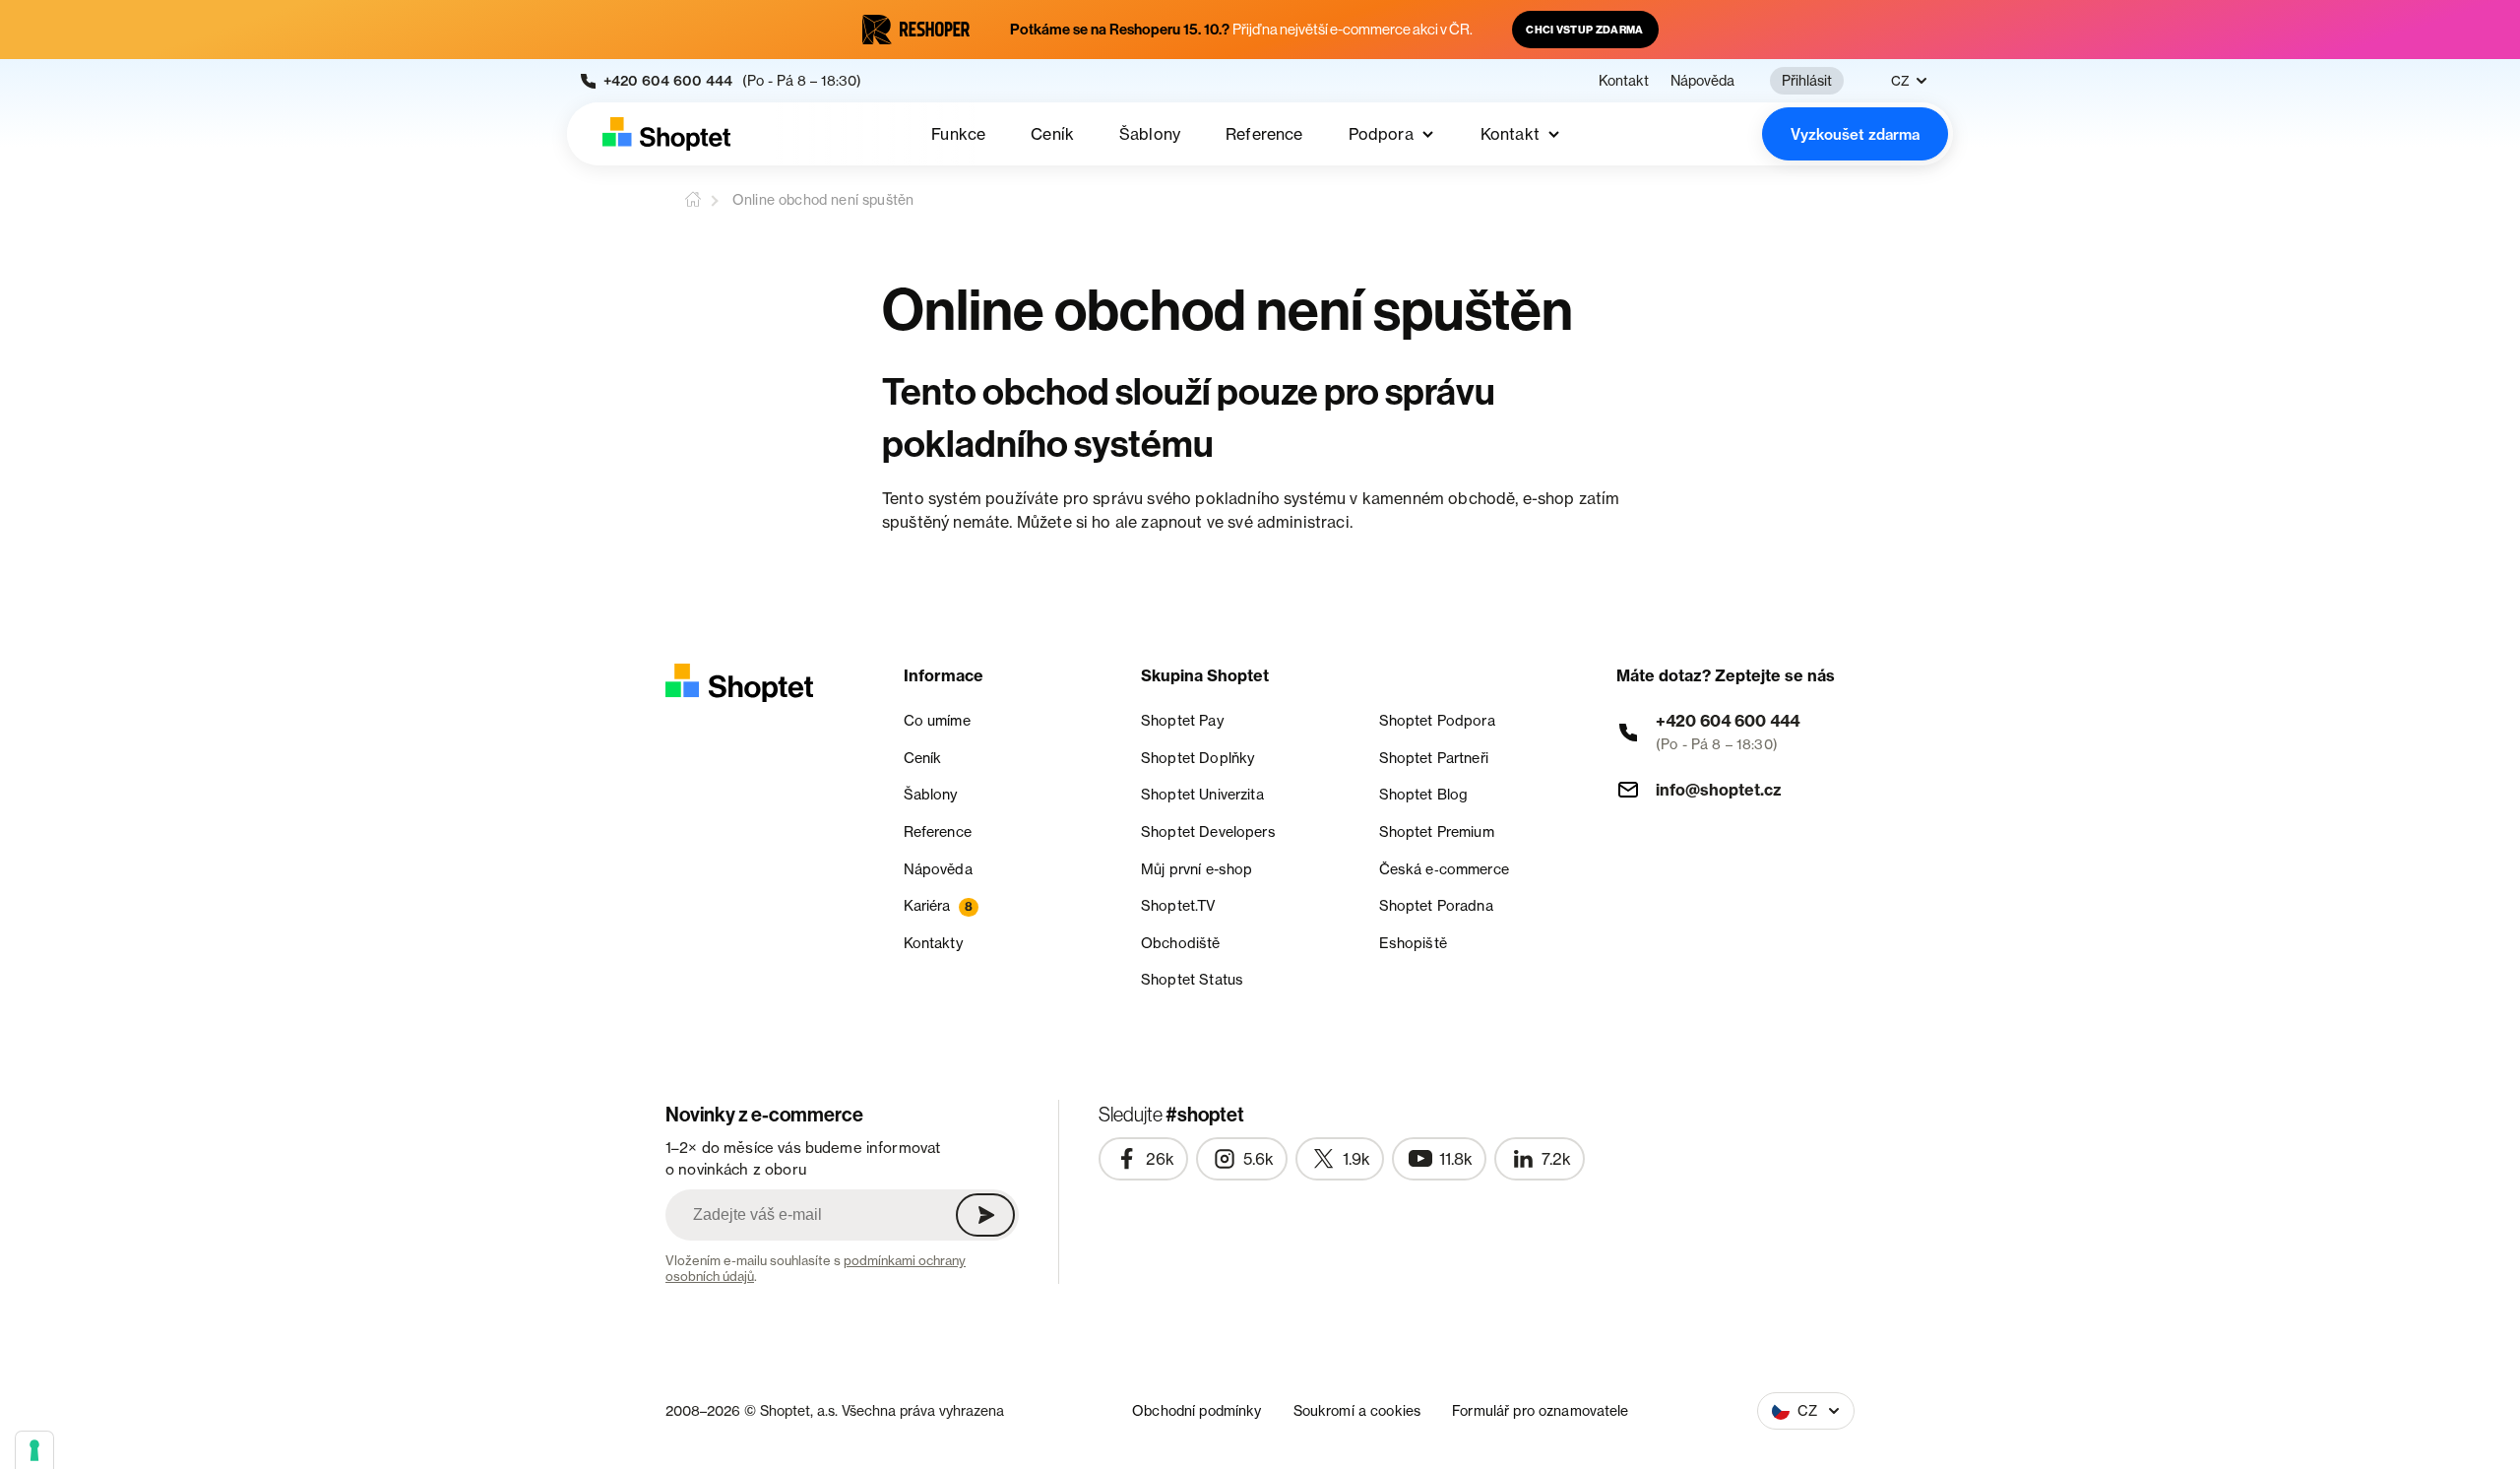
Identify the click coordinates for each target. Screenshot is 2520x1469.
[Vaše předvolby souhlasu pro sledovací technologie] (34, 1450)
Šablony (1150, 134)
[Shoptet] (666, 134)
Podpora (1381, 134)
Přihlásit (1807, 80)
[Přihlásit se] (985, 1215)
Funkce (958, 134)
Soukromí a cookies (1357, 1410)
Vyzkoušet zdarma (1855, 134)
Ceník (1052, 134)
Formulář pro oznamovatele (1541, 1410)
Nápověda (1702, 81)
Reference (1264, 134)
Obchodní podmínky (1197, 1410)
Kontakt (1624, 81)
